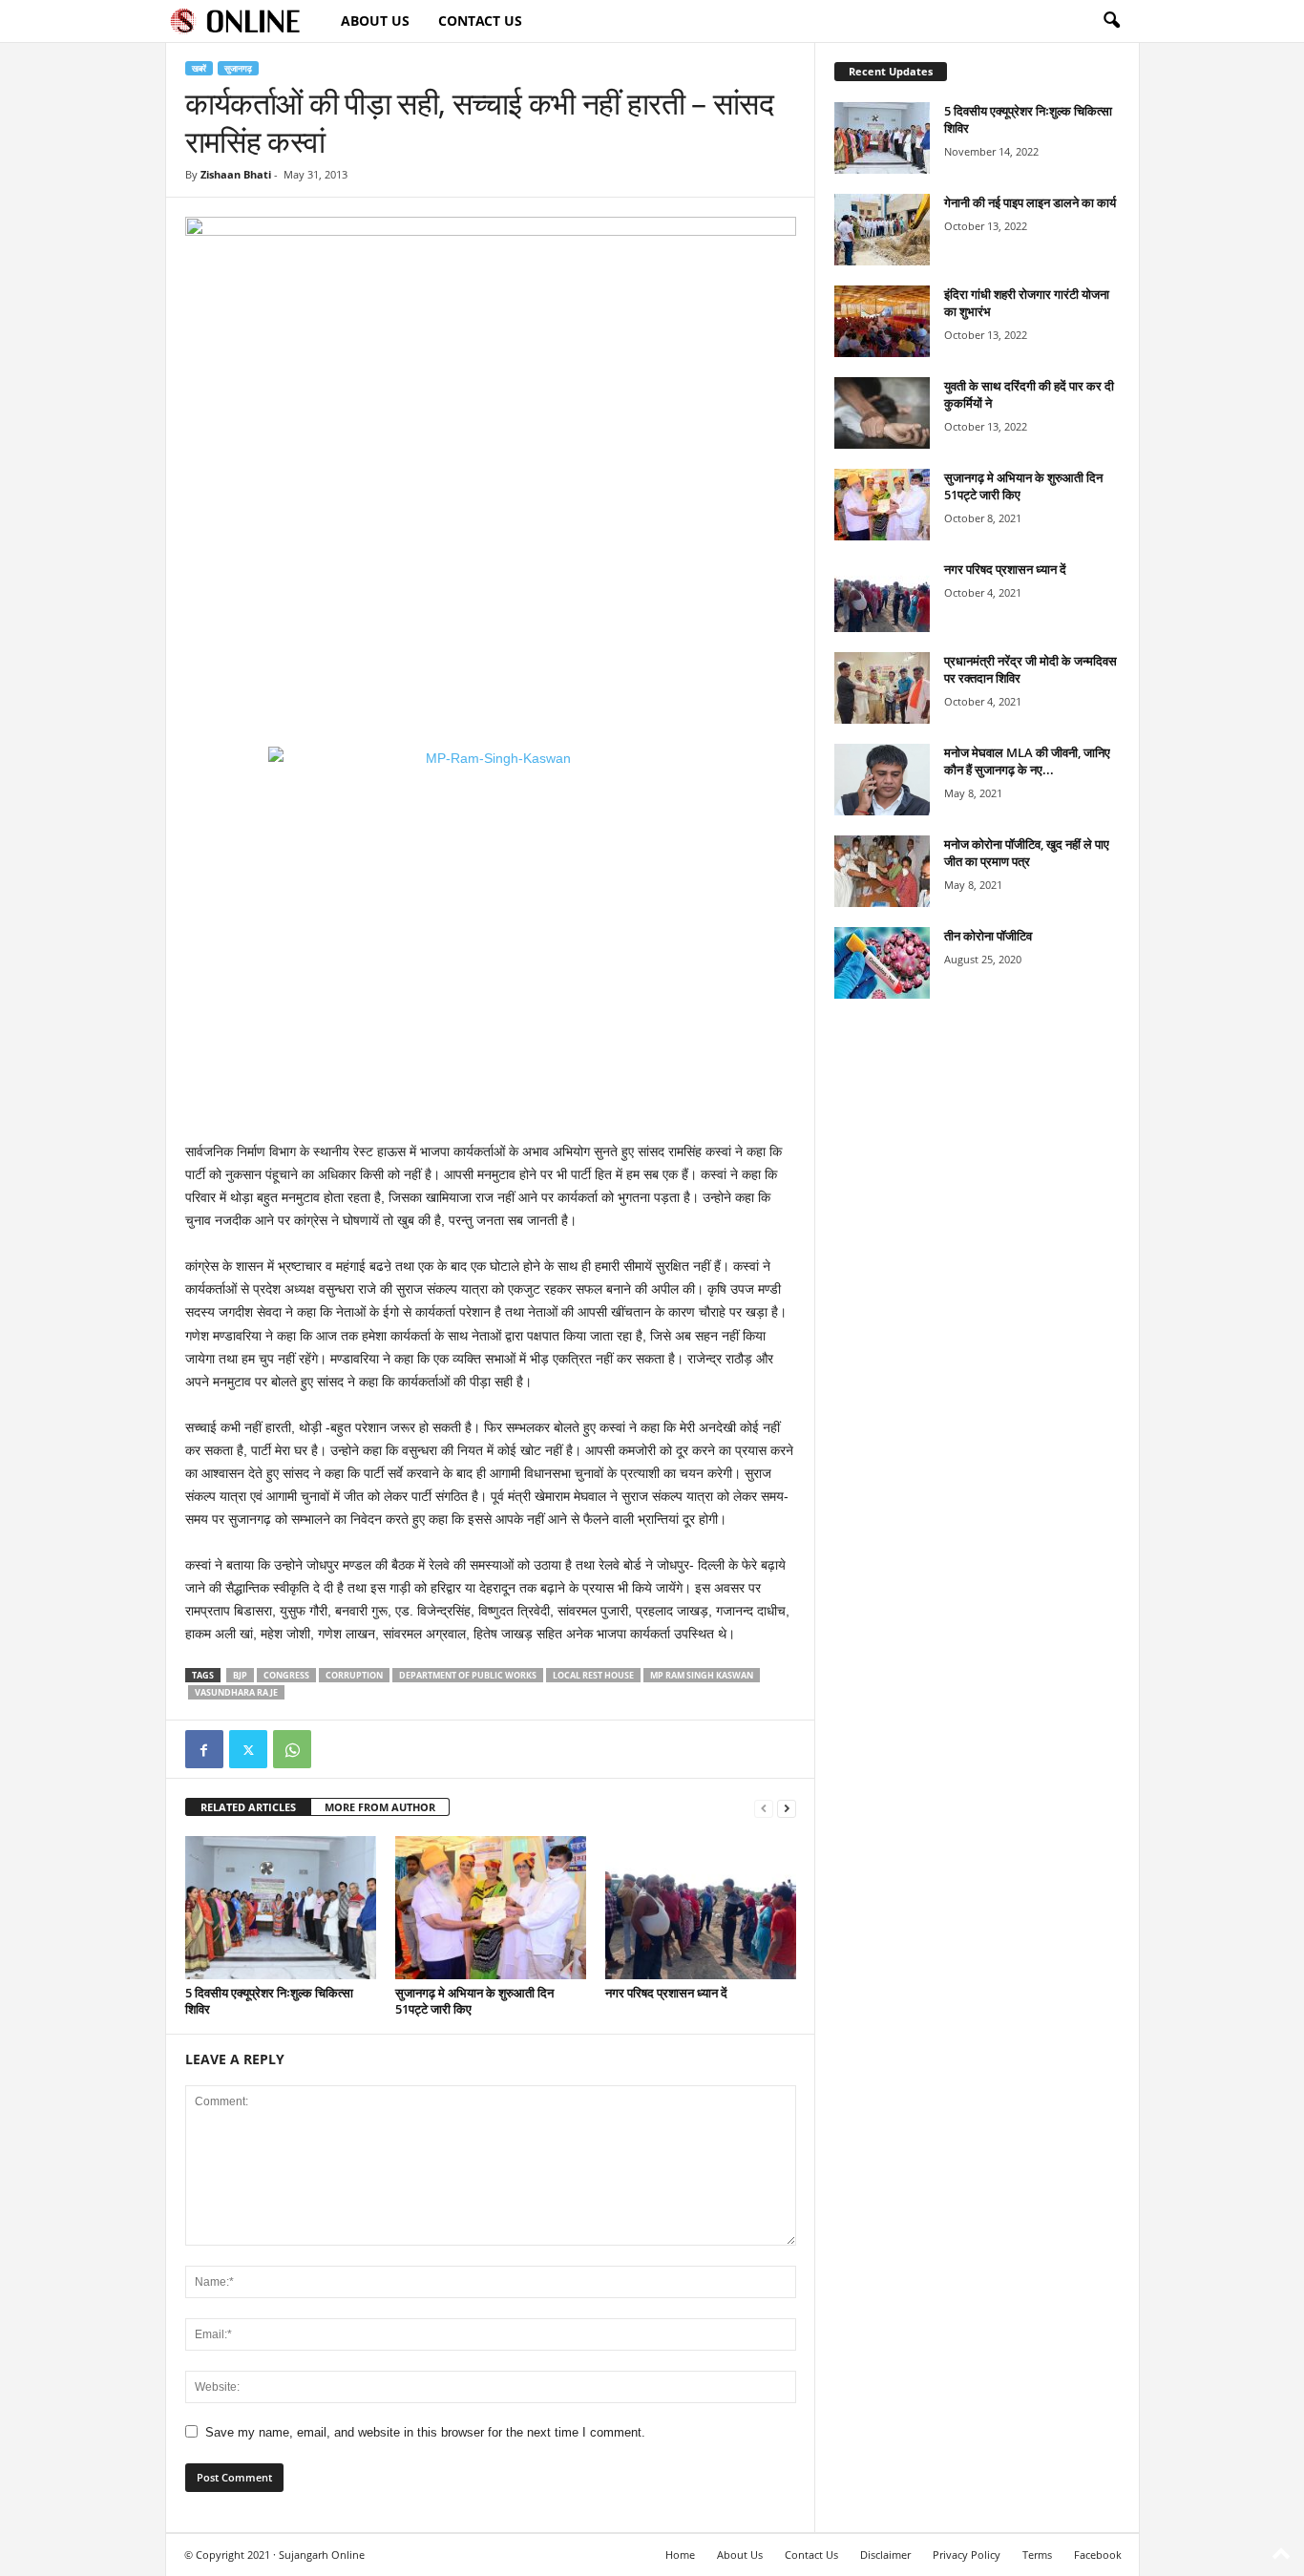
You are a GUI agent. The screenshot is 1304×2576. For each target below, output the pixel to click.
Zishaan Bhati (236, 174)
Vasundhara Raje (236, 1692)
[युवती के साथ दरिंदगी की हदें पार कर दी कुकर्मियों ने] (882, 413)
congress (286, 1675)
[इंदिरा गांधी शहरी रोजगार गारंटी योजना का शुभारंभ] (882, 321)
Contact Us (480, 21)
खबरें (199, 68)
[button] (1111, 21)
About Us (375, 21)
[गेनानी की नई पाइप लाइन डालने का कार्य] (882, 230)
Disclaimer (885, 2555)
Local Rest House (593, 1675)
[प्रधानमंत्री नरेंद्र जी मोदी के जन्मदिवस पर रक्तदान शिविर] (882, 688)
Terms (1037, 2555)
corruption (354, 1675)
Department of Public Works (468, 1675)
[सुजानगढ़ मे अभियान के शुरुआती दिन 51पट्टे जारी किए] (491, 1908)
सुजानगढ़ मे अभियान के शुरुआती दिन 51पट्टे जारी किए (474, 2001)
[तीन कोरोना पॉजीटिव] (882, 963)
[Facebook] (204, 1749)
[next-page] (787, 1808)
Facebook (1098, 2555)
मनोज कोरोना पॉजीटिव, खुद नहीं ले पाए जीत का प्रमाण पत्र (1027, 853)
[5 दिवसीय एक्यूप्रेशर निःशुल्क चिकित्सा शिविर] (281, 1908)
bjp (240, 1675)
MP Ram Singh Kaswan (702, 1675)
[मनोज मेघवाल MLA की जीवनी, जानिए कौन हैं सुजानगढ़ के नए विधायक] (882, 780)
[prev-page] (764, 1808)
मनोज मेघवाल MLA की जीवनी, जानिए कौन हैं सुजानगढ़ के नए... (1027, 761)
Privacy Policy (967, 2555)
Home (680, 2555)
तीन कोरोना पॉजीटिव (988, 936)
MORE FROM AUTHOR (380, 1807)
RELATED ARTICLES (248, 1807)
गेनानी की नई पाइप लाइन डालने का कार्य (1030, 202)
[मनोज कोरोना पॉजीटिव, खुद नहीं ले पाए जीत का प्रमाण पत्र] (882, 871)
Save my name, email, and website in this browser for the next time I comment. (425, 2432)
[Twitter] (248, 1749)
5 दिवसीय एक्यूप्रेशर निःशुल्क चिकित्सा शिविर (269, 2001)
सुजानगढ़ (238, 68)
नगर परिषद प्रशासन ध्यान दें (666, 1993)
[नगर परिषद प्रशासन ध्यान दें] (701, 1908)
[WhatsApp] (292, 1749)
